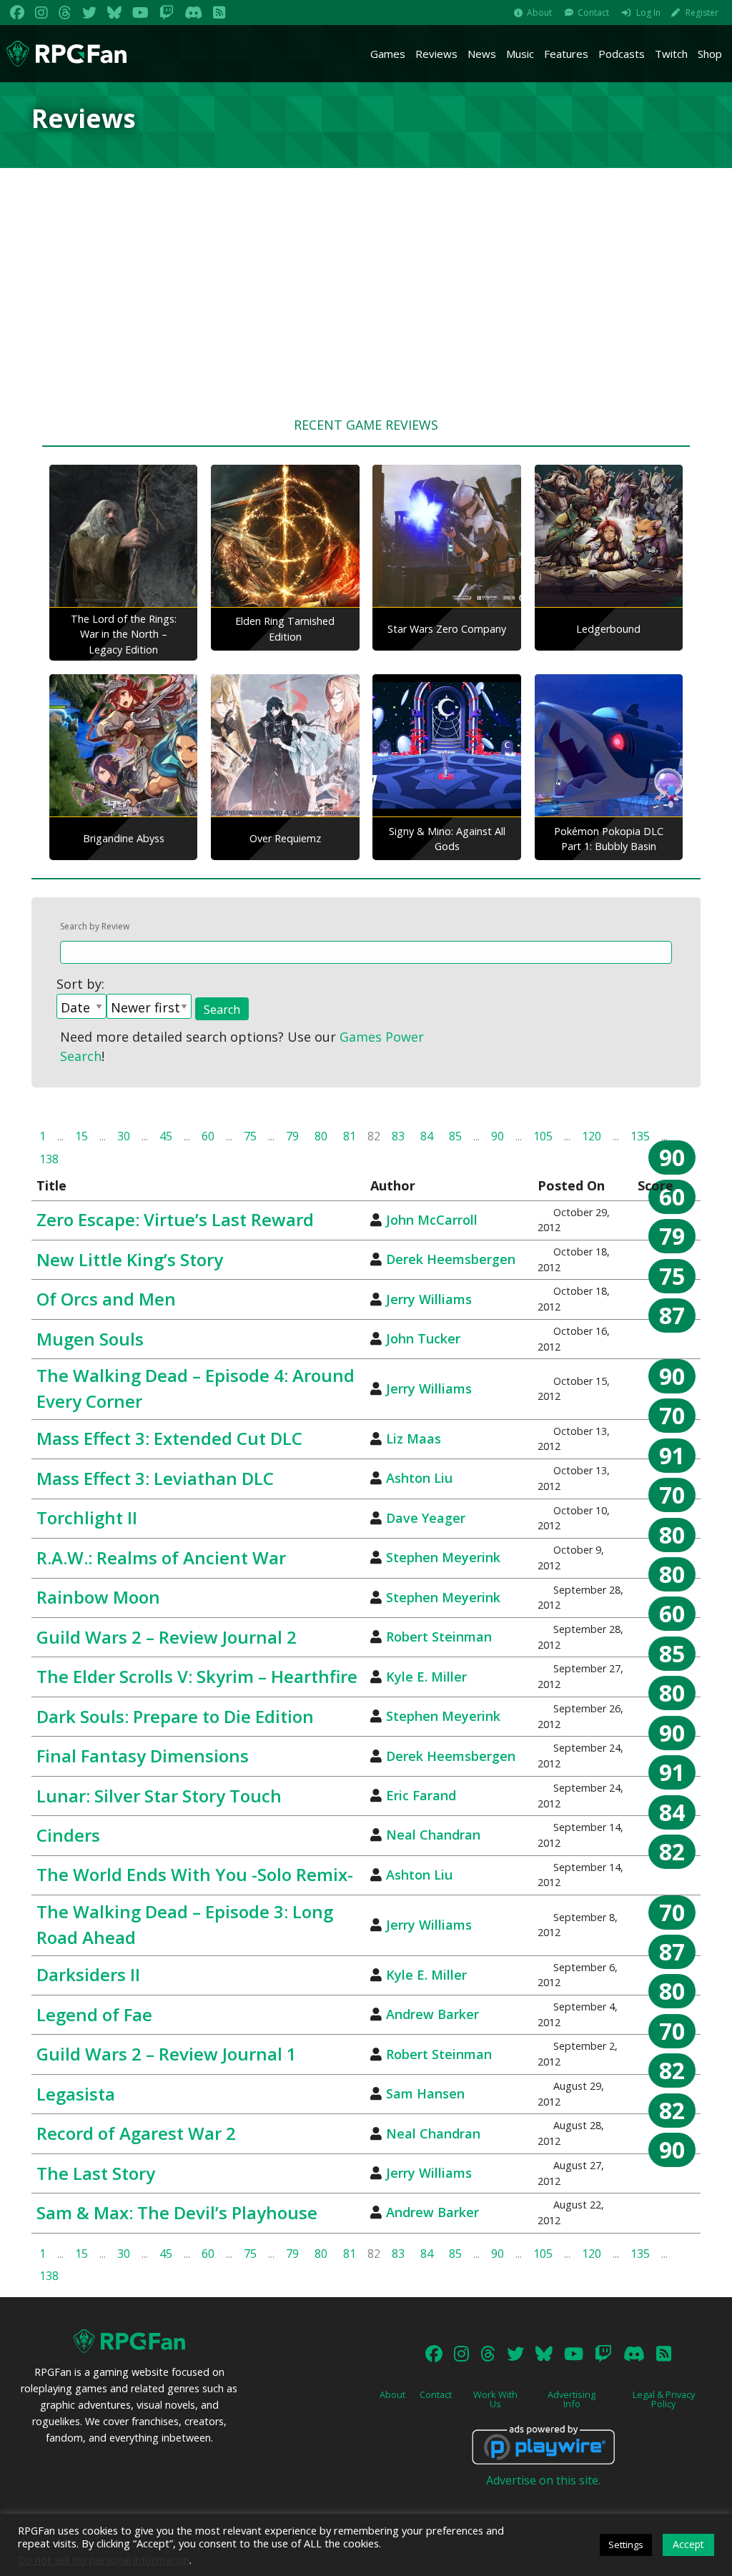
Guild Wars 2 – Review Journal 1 (167, 2054)
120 (592, 1136)
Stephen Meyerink (443, 1557)
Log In (648, 13)
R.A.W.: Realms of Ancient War (161, 1558)
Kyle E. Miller (426, 1677)
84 (427, 1136)
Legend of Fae (94, 2014)
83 (398, 1136)
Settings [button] (626, 2545)
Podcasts (622, 54)
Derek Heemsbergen (451, 1259)
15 (81, 1136)
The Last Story (96, 2173)
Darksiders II (88, 1974)
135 (640, 1136)
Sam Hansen (425, 2093)
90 (498, 1136)
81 (350, 1136)
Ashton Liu (419, 1478)
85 (455, 1136)
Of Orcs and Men (106, 1299)
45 (166, 1136)
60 (208, 1136)
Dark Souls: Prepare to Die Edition (175, 1716)
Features (566, 54)
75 (250, 1136)
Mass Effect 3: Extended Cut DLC (169, 1438)
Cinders (68, 1835)
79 (292, 1136)
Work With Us (495, 2399)
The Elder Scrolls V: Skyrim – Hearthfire (197, 1676)
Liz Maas (414, 1438)
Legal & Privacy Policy (664, 2399)
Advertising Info (572, 2399)
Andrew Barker (432, 2014)
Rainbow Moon (98, 1597)
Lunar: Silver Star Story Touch (159, 1796)
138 (49, 1159)
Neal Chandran (433, 1835)
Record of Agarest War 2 (136, 2133)
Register (702, 13)
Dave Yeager (426, 1518)
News (482, 54)
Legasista (76, 2094)
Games (388, 54)
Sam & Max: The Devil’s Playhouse (177, 2212)
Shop (710, 54)
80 (321, 1136)
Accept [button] (688, 2544)
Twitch (671, 54)
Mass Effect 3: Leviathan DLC (155, 1478)
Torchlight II (87, 1518)
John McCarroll (432, 1220)
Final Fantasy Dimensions (143, 1756)
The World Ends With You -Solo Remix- (195, 1874)
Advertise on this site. (543, 2480)
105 (543, 1136)
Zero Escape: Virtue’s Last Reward (175, 1219)
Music (520, 54)
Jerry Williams (429, 1299)
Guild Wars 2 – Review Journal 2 (167, 1637)
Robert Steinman (439, 1637)
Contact (593, 13)
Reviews (436, 54)
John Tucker (423, 1338)
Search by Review (95, 926)
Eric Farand (421, 1795)
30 (124, 1136)
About (539, 13)
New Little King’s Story (130, 1259)
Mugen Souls (90, 1339)
